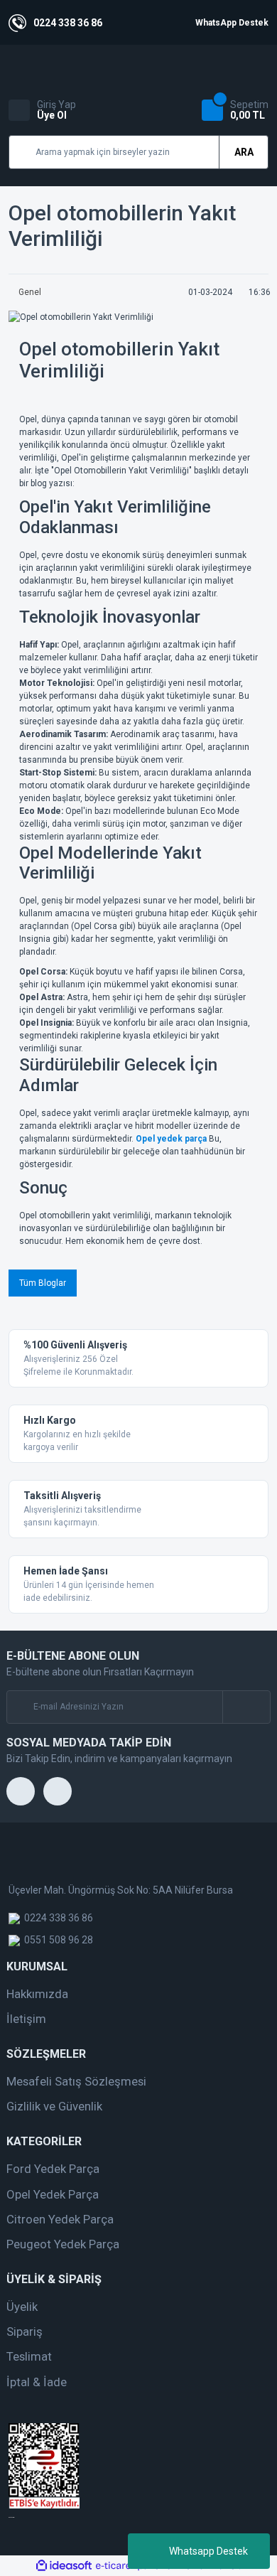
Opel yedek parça (171, 1139)
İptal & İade (37, 2382)
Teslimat (29, 2356)
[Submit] (246, 1707)
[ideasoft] (64, 2566)
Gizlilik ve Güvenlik (54, 2106)
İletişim (26, 2019)
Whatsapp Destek (208, 2551)
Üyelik (22, 2307)
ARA (244, 152)
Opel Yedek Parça (53, 2194)
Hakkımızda (37, 1994)
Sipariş (25, 2331)
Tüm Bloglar (43, 1283)
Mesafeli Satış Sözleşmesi (76, 2081)
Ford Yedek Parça (53, 2169)
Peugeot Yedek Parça (63, 2244)
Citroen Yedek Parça (60, 2219)
